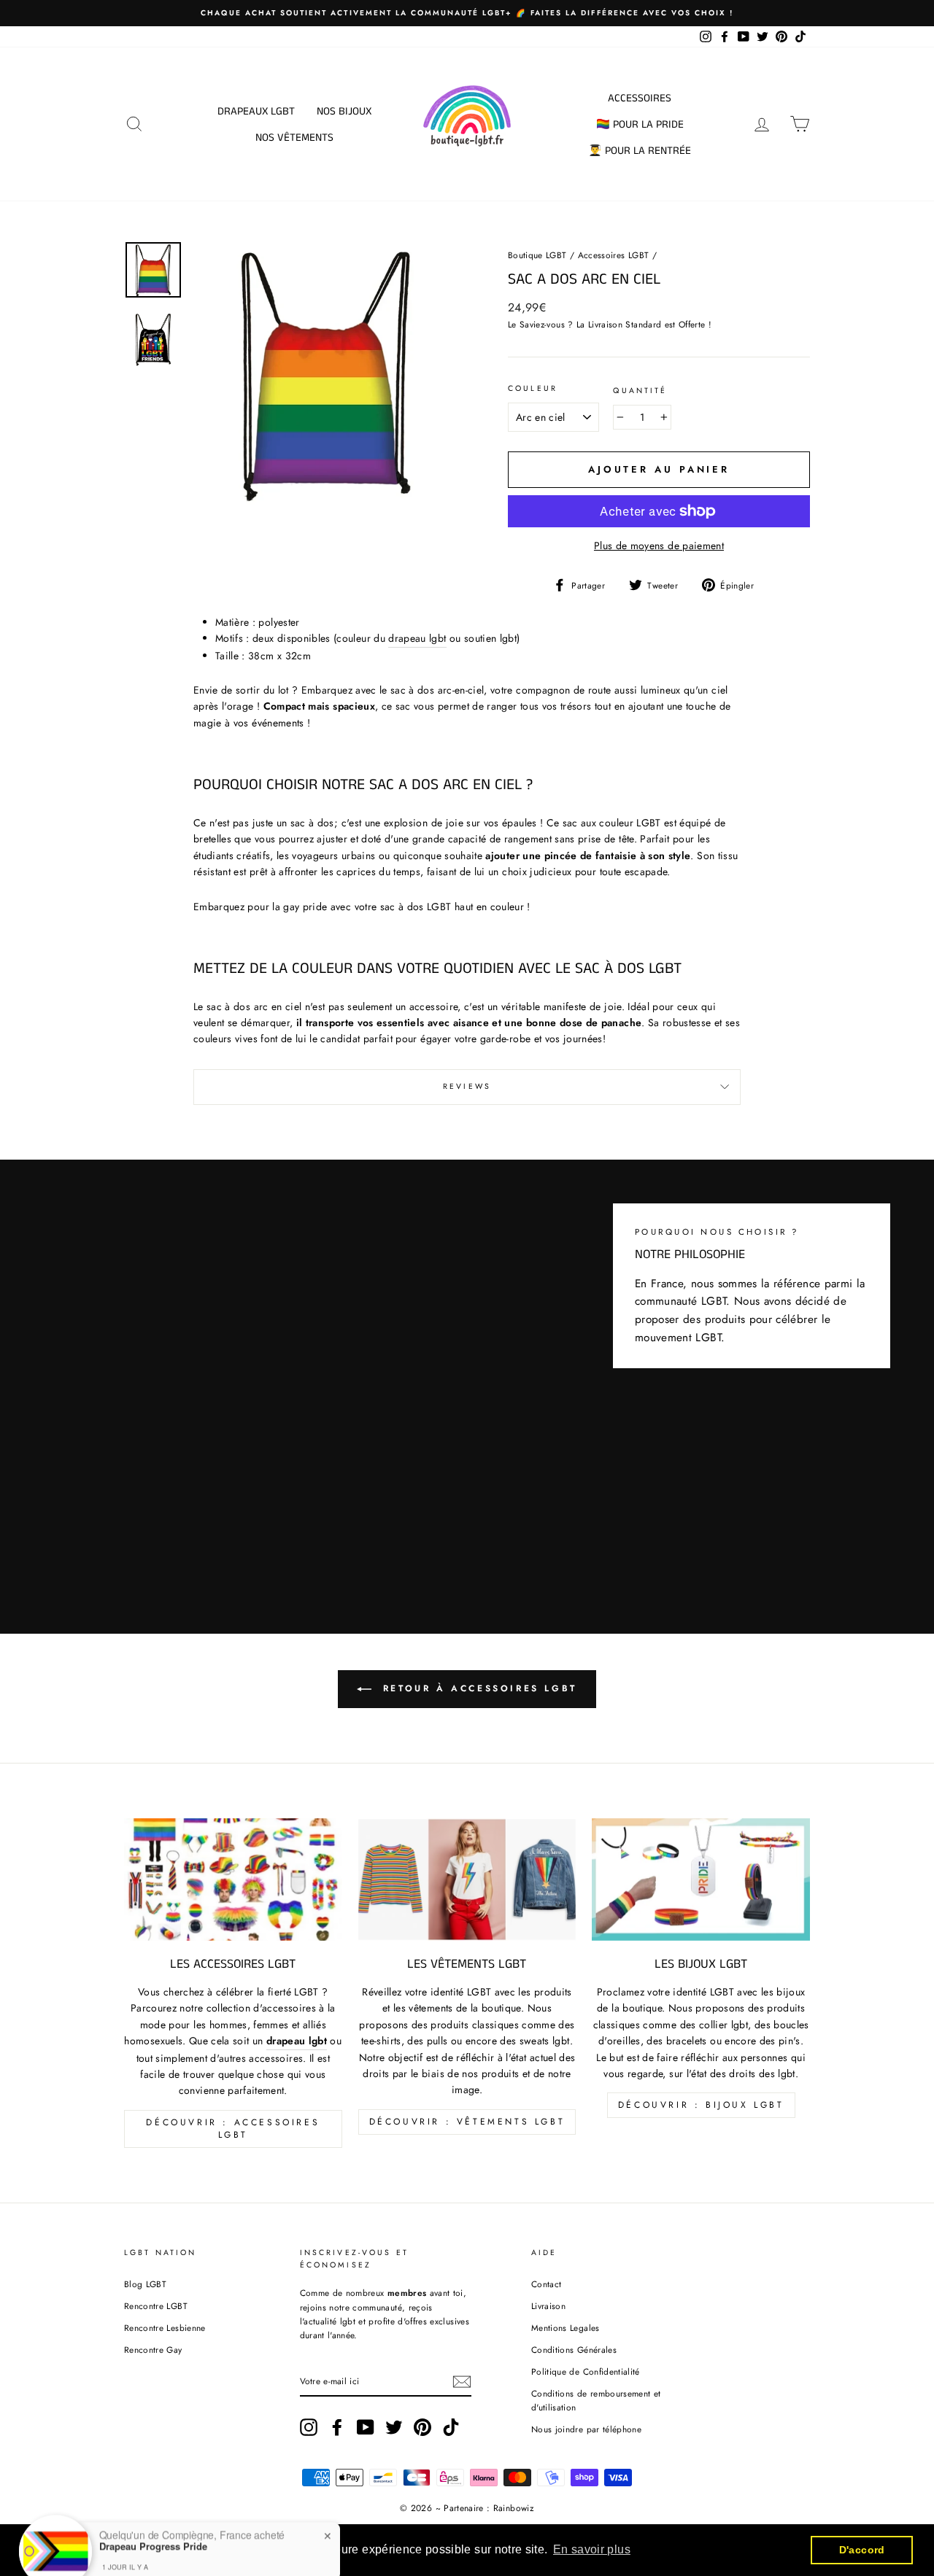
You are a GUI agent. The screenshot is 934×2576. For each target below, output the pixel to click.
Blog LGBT (145, 2284)
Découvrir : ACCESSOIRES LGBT (233, 2129)
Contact (546, 2284)
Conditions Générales (574, 2350)
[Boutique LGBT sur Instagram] (309, 2427)
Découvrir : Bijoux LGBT (701, 2105)
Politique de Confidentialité (586, 2371)
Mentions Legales (566, 2328)
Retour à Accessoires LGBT (477, 1688)
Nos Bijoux (344, 111)
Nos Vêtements (294, 137)
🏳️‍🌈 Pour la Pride (640, 124)
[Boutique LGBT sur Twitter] (394, 2427)
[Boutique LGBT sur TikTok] (451, 2427)
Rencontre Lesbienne (165, 2328)
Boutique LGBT (537, 255)
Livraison (548, 2306)
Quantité (640, 391)
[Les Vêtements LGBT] (467, 1879)
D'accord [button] (862, 2550)
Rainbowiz (514, 2508)
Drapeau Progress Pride (153, 2520)
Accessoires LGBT (614, 255)
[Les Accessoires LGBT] (233, 1879)
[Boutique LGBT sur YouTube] (366, 2427)
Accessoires (640, 98)
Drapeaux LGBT (256, 111)
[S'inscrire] (462, 2382)
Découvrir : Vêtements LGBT (467, 2122)
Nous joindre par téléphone (586, 2429)
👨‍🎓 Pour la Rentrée (640, 151)
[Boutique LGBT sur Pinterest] (422, 2427)
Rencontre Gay (153, 2350)
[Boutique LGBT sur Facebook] (337, 2427)
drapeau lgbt (417, 638)
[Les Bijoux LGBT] (701, 1879)
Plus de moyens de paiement (659, 546)
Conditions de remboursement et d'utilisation (596, 2400)
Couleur (533, 388)
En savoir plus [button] (592, 2549)
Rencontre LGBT (156, 2306)
